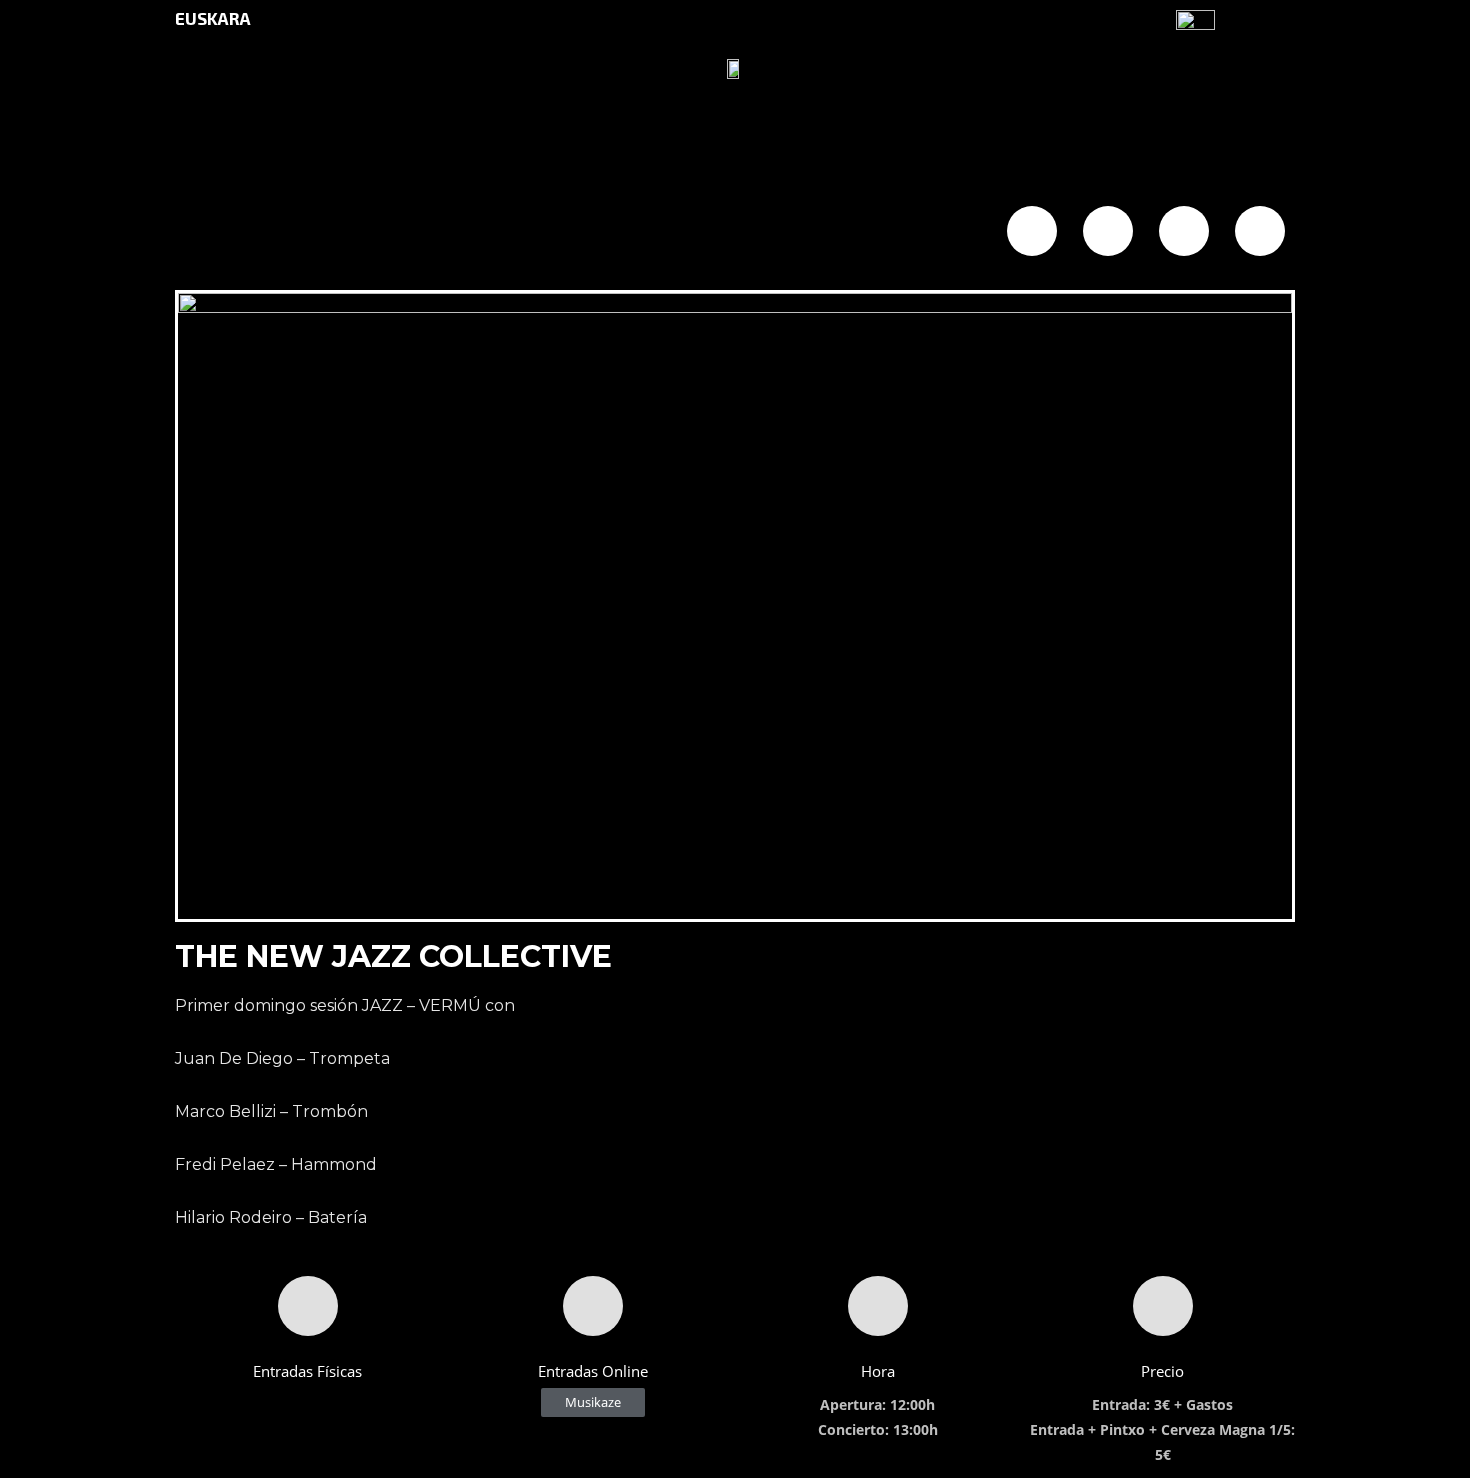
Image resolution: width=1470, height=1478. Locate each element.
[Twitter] (1108, 231)
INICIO (226, 233)
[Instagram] (1184, 231)
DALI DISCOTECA (463, 233)
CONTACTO (793, 233)
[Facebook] (1032, 231)
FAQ (694, 233)
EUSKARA (213, 18)
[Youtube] (1260, 231)
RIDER (901, 233)
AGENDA (321, 233)
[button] (593, 1402)
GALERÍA (607, 233)
